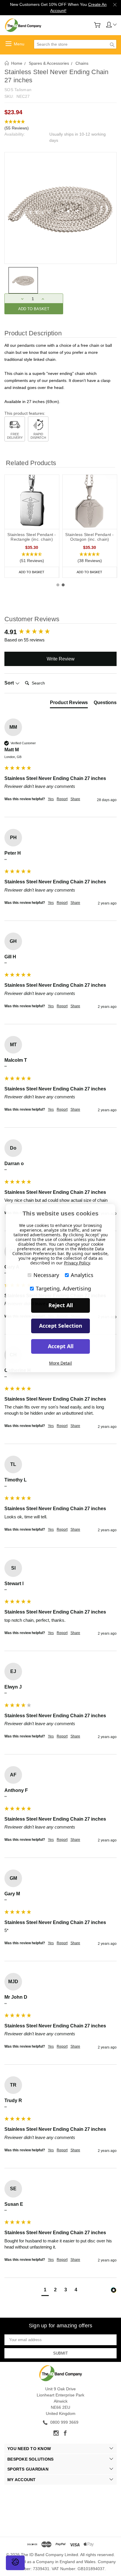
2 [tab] (63, 585)
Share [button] (75, 799)
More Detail (60, 1363)
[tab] (69, 704)
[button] (60, 125)
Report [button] (62, 799)
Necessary (46, 1275)
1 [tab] (58, 585)
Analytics (82, 1275)
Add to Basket (32, 572)
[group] (60, 632)
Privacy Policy (77, 1263)
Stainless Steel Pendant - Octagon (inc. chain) (89, 537)
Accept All (61, 1346)
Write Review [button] (61, 659)
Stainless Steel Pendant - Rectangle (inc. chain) (32, 537)
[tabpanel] (32, 526)
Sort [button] (10, 683)
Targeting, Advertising (63, 1288)
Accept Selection (61, 1326)
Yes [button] (51, 799)
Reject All (61, 1305)
